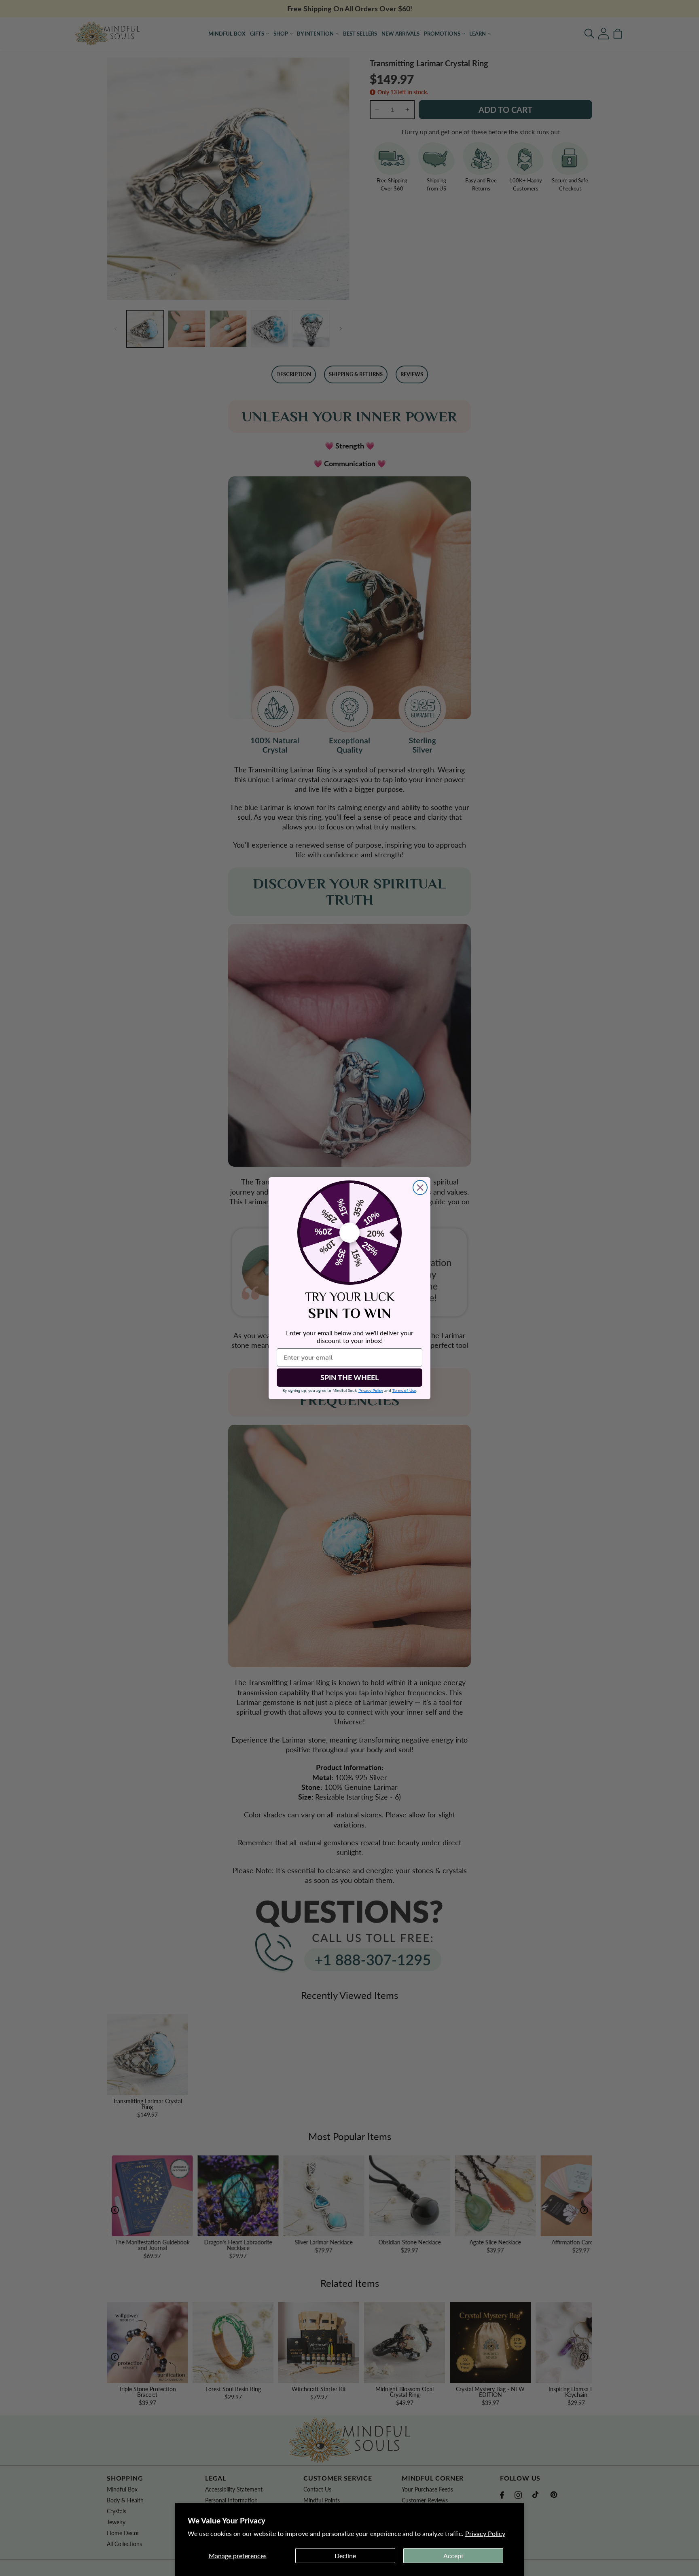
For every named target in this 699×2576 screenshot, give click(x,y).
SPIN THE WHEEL (349, 1377)
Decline (345, 2556)
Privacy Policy (485, 2533)
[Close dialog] (420, 1188)
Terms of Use (404, 1390)
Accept (453, 2556)
